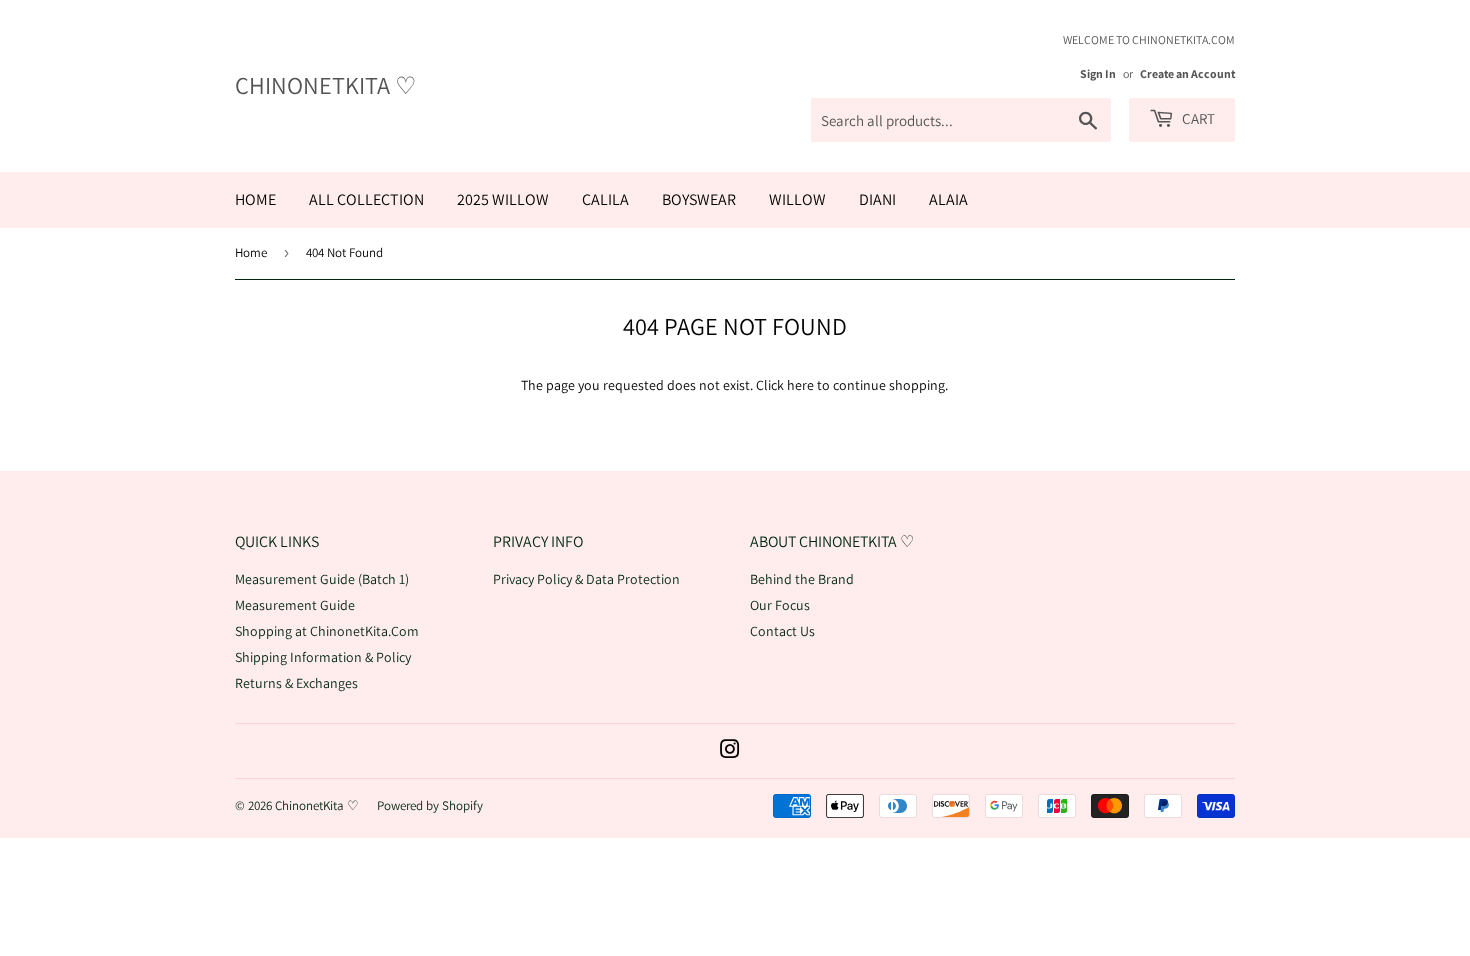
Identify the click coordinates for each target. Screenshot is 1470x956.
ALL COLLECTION (366, 199)
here (800, 385)
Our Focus (780, 605)
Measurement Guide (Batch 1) (322, 579)
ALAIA (948, 199)
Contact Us (782, 631)
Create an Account (1187, 73)
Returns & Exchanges (296, 683)
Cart (1197, 118)
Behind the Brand (802, 579)
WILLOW (797, 199)
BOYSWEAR (699, 199)
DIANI (877, 199)
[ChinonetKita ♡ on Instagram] (730, 752)
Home (251, 252)
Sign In (1098, 73)
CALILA (605, 199)
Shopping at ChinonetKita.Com (327, 631)
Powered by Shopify (430, 805)
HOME (255, 199)
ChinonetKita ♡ (326, 85)
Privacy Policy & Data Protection (586, 579)
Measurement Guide (295, 605)
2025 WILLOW (503, 199)
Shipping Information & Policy (323, 657)
